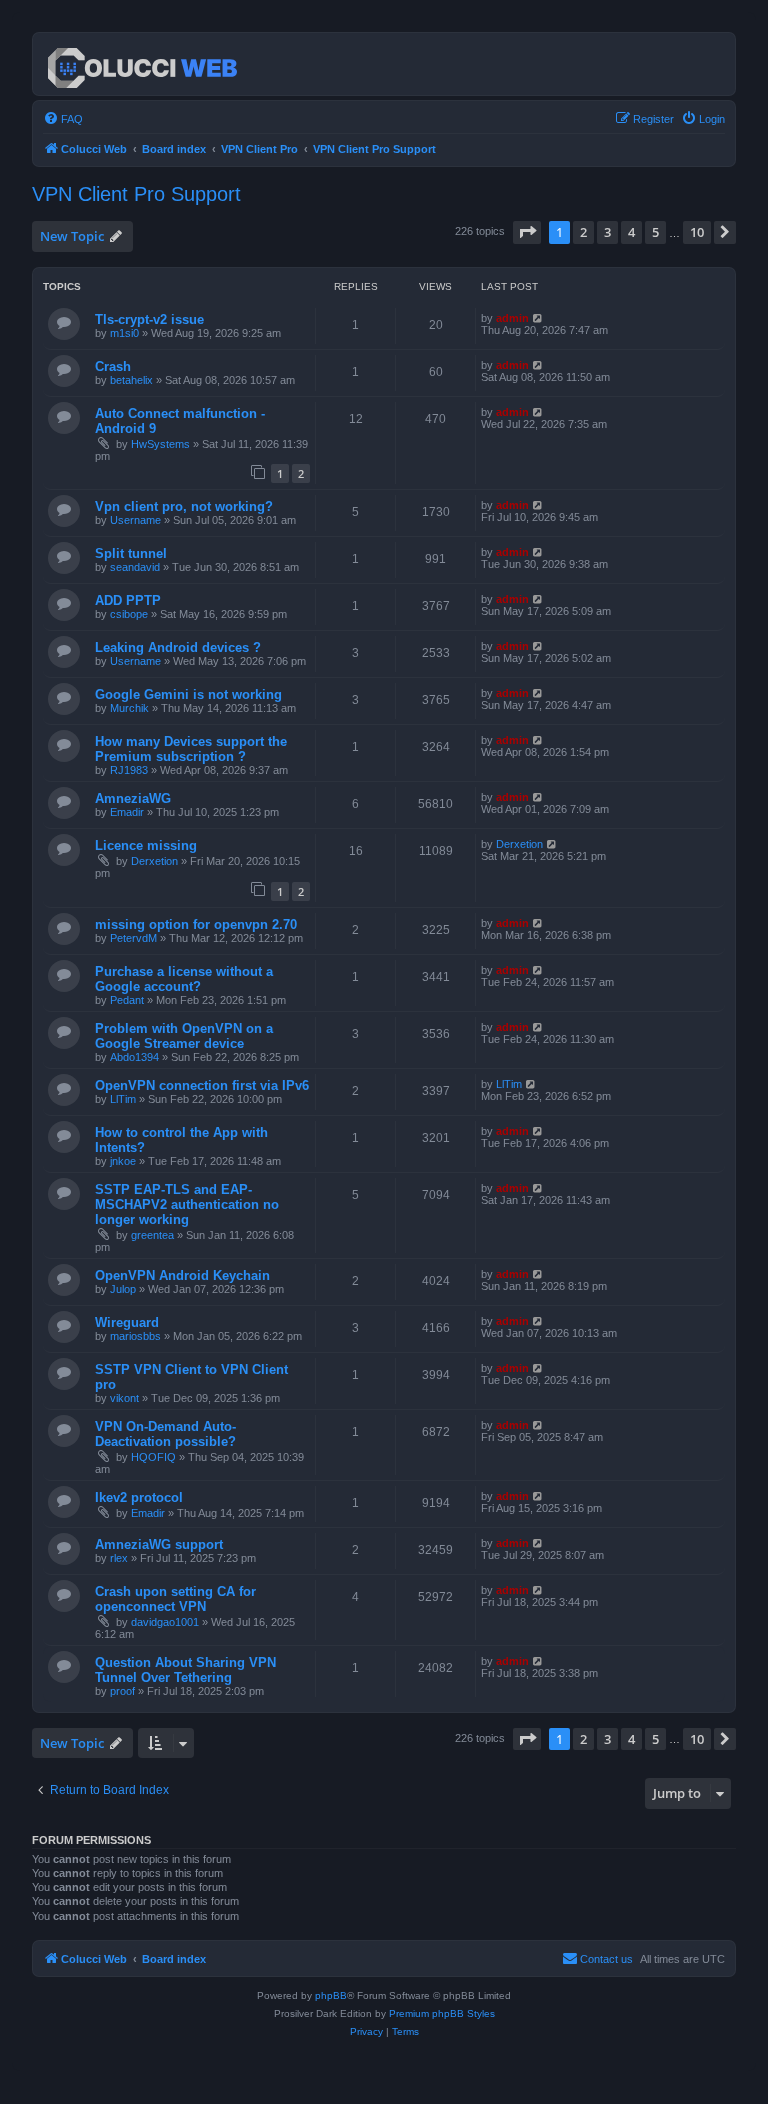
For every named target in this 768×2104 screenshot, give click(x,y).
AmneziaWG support (159, 1544)
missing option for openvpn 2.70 (196, 924)
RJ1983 (129, 770)
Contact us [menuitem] (606, 1959)
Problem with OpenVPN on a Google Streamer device (184, 1036)
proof (122, 1691)
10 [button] (697, 232)
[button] (527, 232)
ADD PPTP (128, 600)
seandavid (135, 567)
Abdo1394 (134, 1057)
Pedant (127, 1000)
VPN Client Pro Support (136, 194)
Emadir (127, 812)
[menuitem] (63, 119)
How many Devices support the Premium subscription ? (191, 749)
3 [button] (607, 232)
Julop (123, 1289)
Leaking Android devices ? (178, 647)
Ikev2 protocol (139, 1497)
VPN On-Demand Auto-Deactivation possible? (165, 1434)
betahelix (131, 380)
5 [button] (655, 232)
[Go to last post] (538, 318)
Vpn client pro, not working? (184, 506)
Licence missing (146, 845)
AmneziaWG (133, 798)
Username (135, 520)
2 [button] (583, 232)
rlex (119, 1558)
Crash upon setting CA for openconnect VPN (175, 1599)
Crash (113, 366)
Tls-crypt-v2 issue (149, 319)
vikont (124, 1398)
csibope (129, 614)
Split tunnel (131, 553)
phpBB (331, 1995)
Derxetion (154, 861)
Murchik (129, 708)
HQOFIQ (153, 1457)
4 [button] (631, 232)
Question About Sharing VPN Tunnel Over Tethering (185, 1670)
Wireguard (127, 1322)
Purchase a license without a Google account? (184, 979)
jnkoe (123, 1161)
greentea (152, 1235)
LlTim (123, 1099)
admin (512, 318)
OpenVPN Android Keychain (182, 1275)
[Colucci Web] (144, 64)
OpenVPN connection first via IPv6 (202, 1085)
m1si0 (124, 333)
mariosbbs (135, 1336)
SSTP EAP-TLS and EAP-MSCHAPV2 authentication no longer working (187, 1204)
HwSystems (160, 444)
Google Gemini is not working (188, 694)
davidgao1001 (165, 1622)
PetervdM (133, 938)
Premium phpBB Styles (442, 2013)
